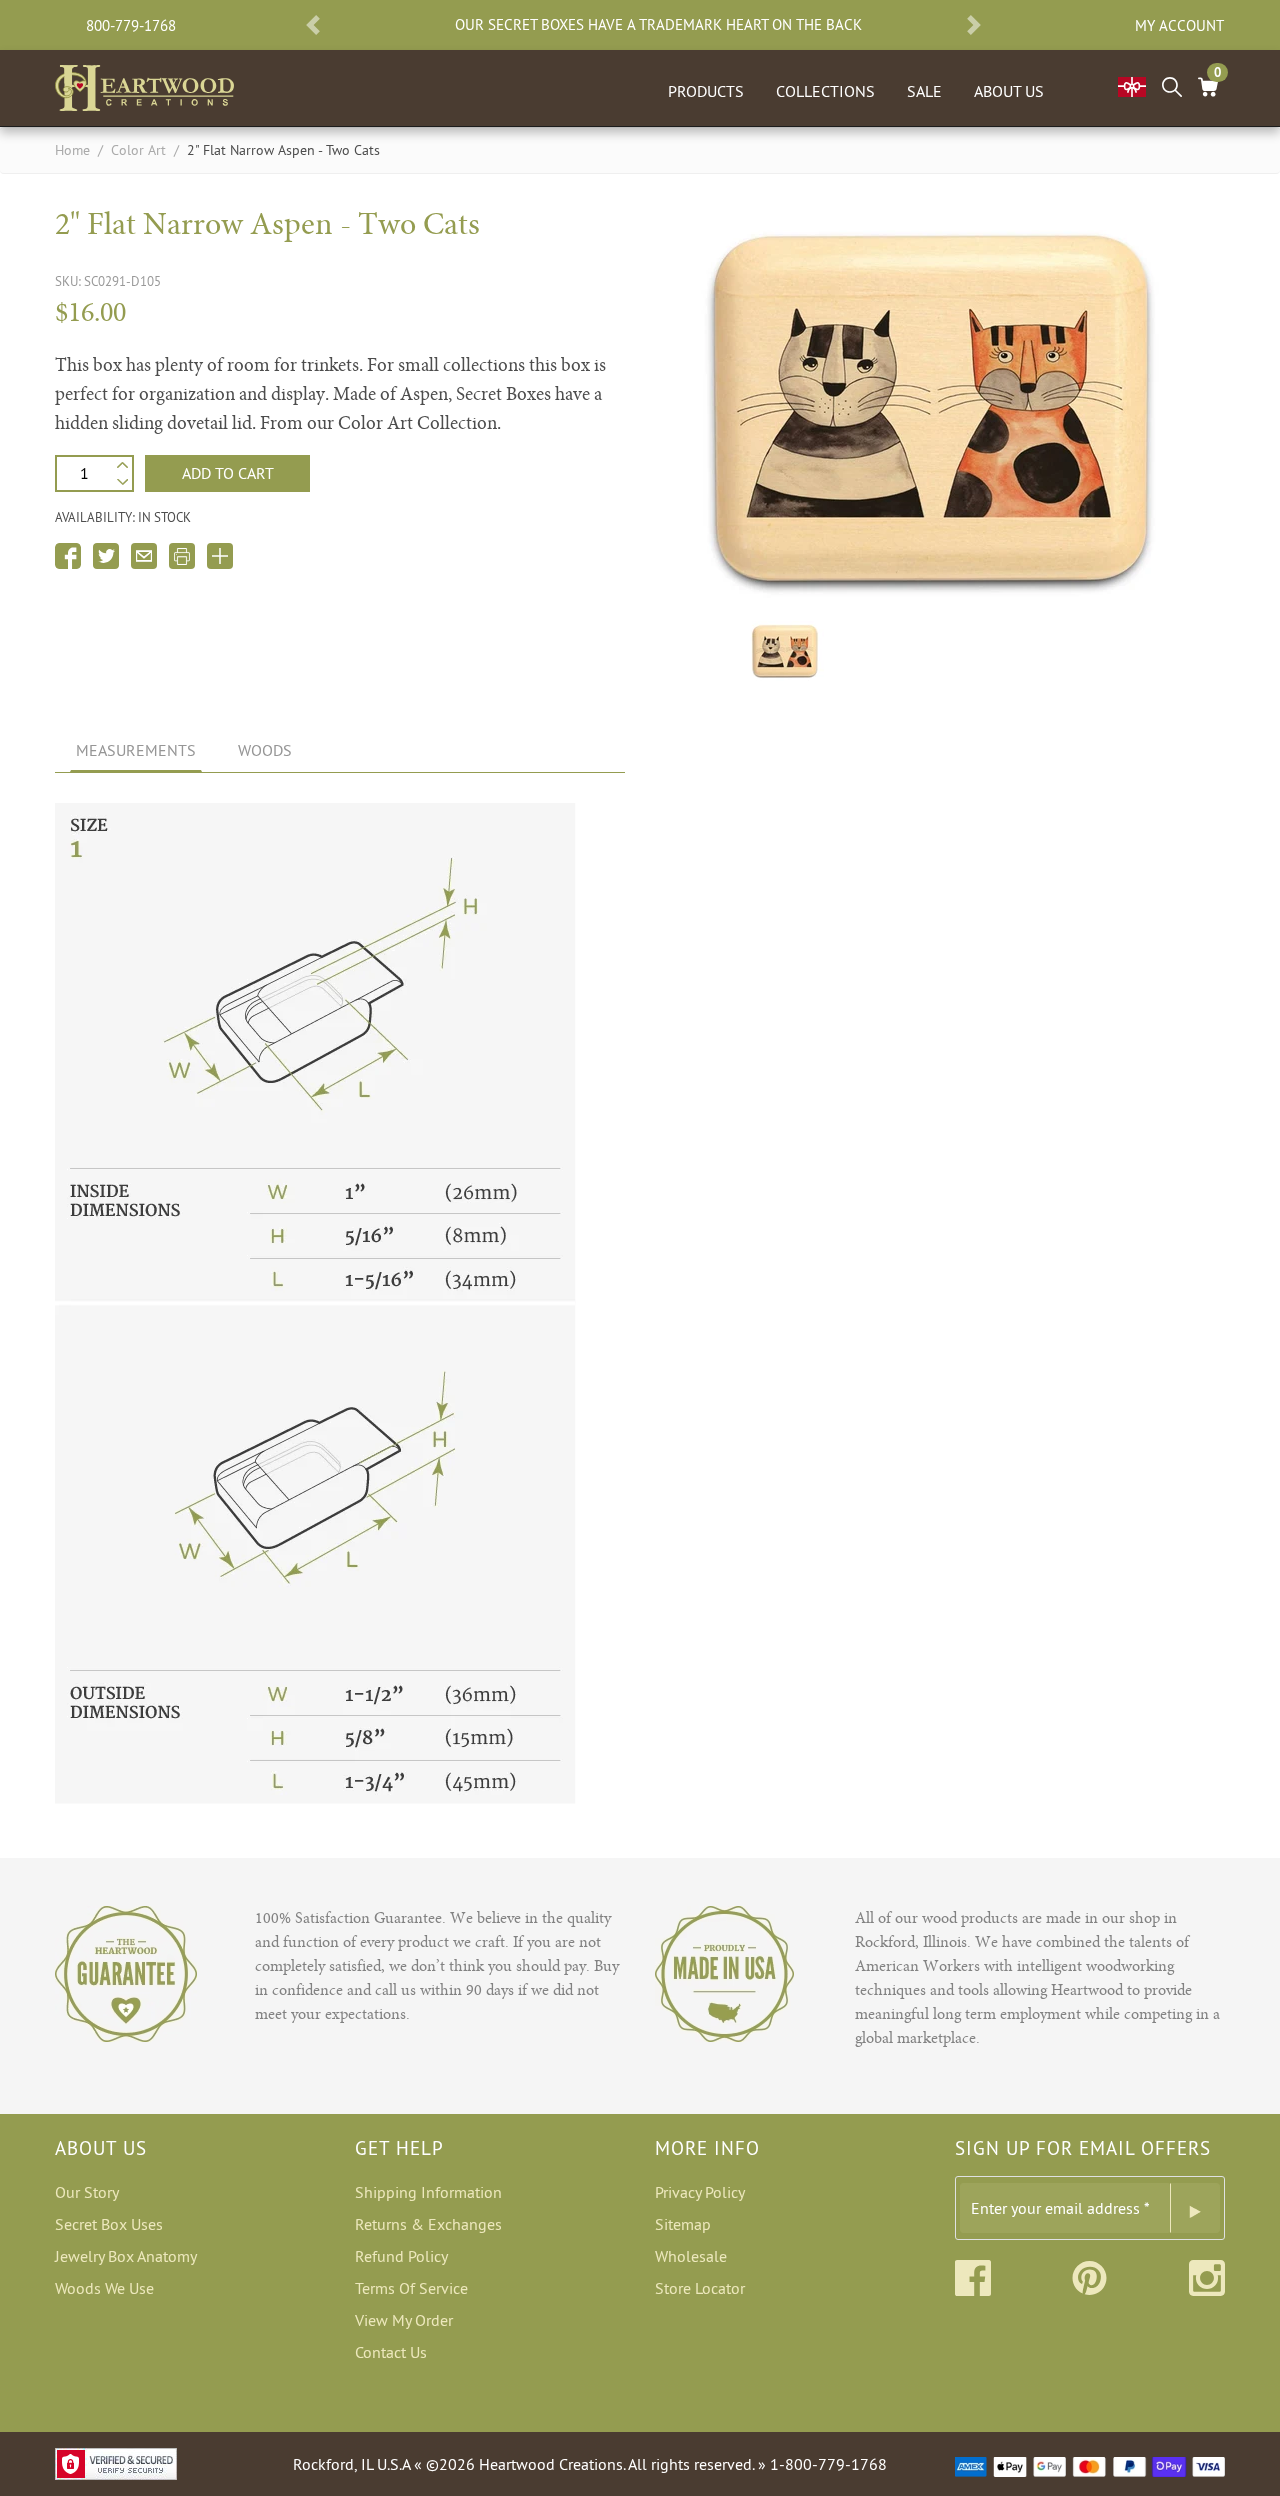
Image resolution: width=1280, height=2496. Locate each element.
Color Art (138, 150)
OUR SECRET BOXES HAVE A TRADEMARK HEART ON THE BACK (658, 25)
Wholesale (691, 2256)
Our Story (87, 2192)
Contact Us (391, 2352)
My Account (1179, 25)
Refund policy (401, 2256)
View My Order (404, 2320)
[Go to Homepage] (144, 84)
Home (72, 150)
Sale (924, 91)
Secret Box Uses (109, 2224)
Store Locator (700, 2288)
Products (706, 91)
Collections (825, 91)
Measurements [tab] (136, 750)
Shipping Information (428, 2192)
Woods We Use (104, 2288)
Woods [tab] (265, 750)
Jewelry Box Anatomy (126, 2256)
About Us (1009, 91)
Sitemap (683, 2224)
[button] (313, 25)
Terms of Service (411, 2288)
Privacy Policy (700, 2192)
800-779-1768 (131, 25)
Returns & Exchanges (428, 2224)
